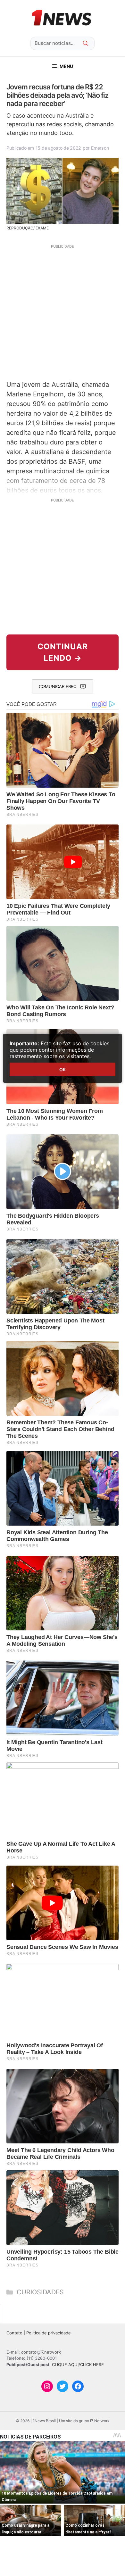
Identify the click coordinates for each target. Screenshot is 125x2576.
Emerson (100, 148)
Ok (63, 1069)
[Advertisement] (63, 311)
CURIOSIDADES (40, 2292)
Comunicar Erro (58, 686)
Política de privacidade (49, 2333)
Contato (14, 2333)
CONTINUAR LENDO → (63, 652)
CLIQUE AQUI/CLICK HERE (78, 2365)
